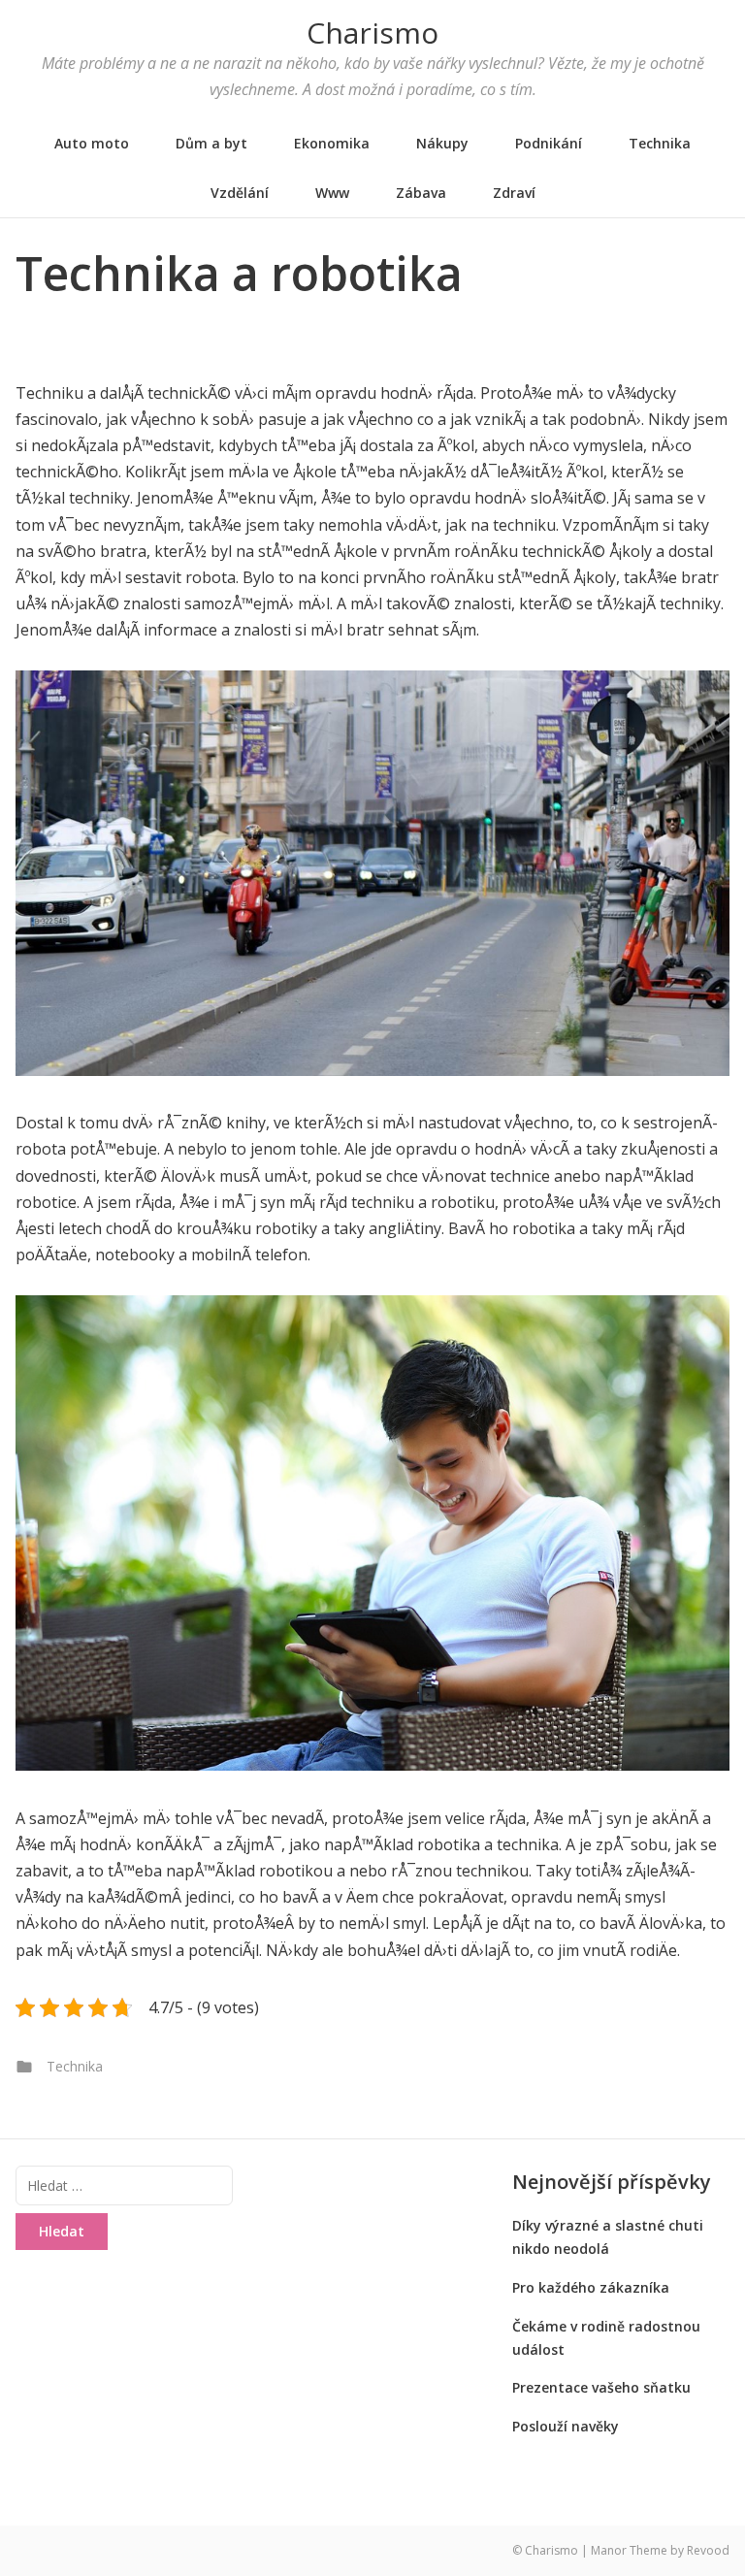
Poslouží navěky (566, 2426)
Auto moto (92, 143)
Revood (708, 2550)
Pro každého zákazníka (591, 2287)
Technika (660, 143)
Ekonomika (332, 143)
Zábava (421, 193)
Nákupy (442, 143)
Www (332, 193)
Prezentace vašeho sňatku (601, 2387)
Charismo (372, 33)
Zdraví (514, 193)
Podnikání (549, 143)
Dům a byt (211, 143)
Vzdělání (240, 193)
